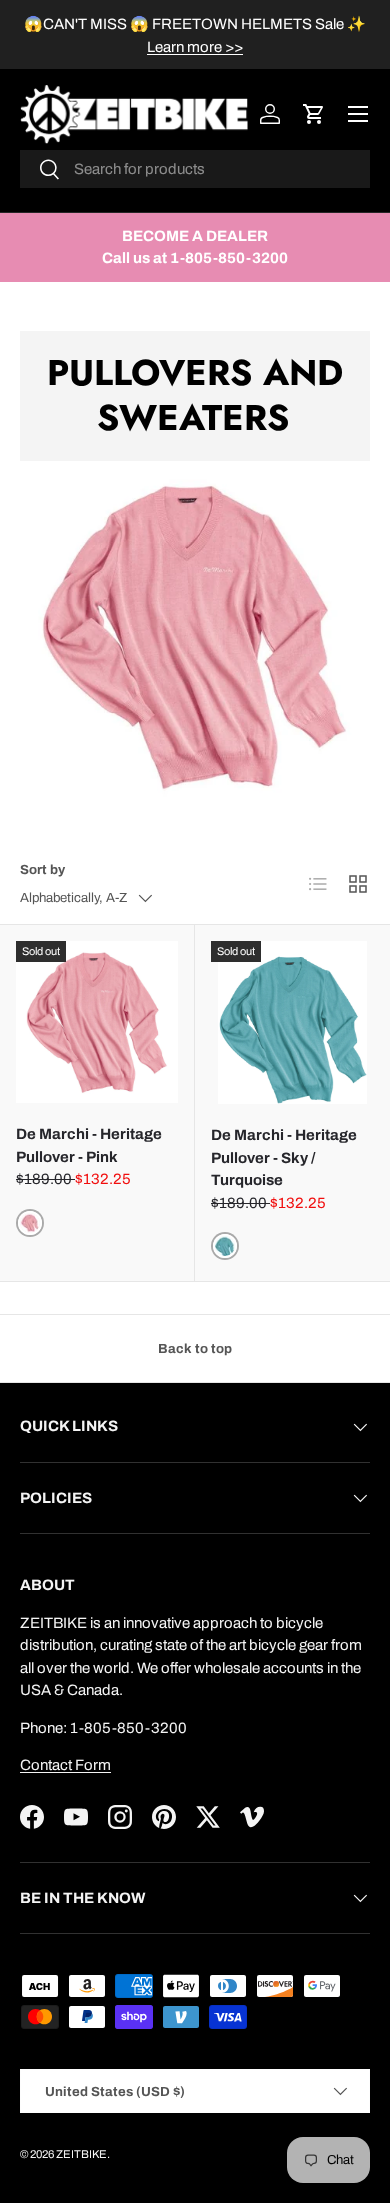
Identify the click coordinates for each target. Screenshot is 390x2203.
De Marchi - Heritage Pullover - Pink (89, 1145)
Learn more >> (195, 47)
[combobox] (195, 169)
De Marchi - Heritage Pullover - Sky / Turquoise (284, 1157)
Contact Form (65, 1765)
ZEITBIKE (81, 2154)
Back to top (195, 1348)
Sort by (42, 869)
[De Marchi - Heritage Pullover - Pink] (97, 1022)
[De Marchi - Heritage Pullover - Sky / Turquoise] (292, 1022)
